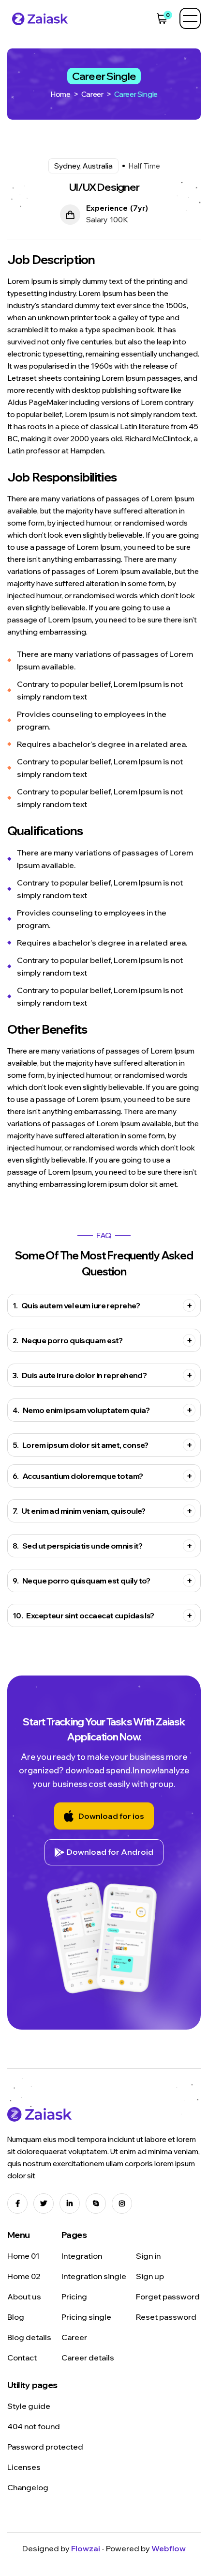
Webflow (169, 2548)
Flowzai (86, 2548)
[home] (38, 18)
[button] (162, 18)
